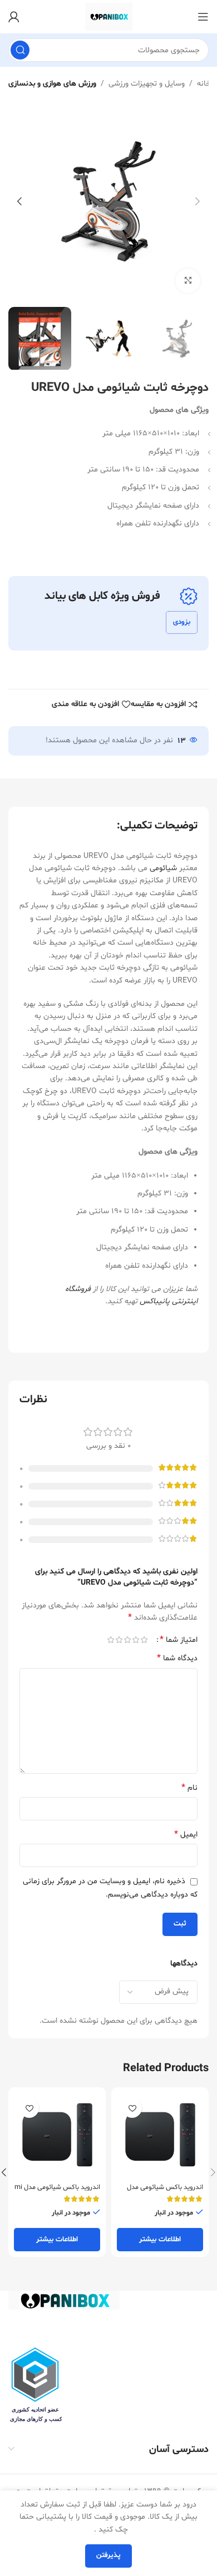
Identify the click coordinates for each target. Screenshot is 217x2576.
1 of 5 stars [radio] (144, 1640)
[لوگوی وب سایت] (109, 17)
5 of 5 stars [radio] (110, 1640)
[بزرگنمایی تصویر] (188, 281)
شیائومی (163, 868)
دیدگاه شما (177, 1658)
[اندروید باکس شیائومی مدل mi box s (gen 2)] (57, 2136)
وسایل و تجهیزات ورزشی (147, 84)
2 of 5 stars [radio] (135, 1640)
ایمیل (186, 1835)
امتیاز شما (179, 1640)
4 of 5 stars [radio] (119, 1640)
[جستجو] (20, 50)
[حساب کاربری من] (14, 17)
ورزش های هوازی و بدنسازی (52, 84)
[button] (198, 201)
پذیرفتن (108, 2555)
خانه (204, 84)
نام (189, 1788)
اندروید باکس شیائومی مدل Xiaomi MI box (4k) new (165, 2192)
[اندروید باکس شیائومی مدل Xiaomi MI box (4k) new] (160, 2136)
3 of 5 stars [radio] (127, 1640)
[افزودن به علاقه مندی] (132, 2108)
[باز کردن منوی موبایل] (203, 17)
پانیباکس (155, 1301)
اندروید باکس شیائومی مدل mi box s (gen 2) (57, 2192)
